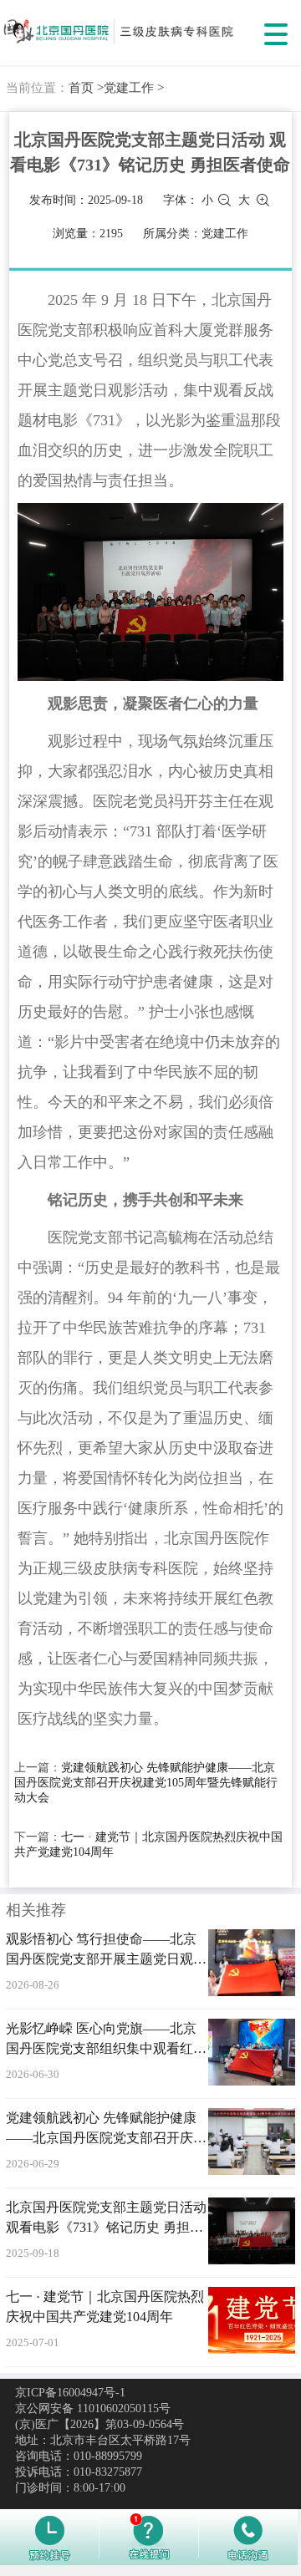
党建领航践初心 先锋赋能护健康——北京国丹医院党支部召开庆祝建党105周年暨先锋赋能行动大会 (146, 1783)
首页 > (86, 88)
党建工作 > (134, 88)
